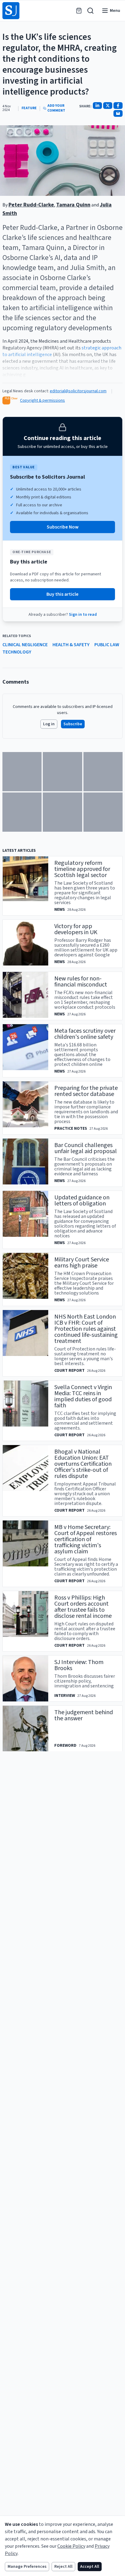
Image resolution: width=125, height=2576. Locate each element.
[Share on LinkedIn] (97, 106)
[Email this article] (118, 113)
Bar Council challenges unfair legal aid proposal (86, 1148)
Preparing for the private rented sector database (86, 1091)
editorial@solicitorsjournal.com (78, 391)
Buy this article (62, 594)
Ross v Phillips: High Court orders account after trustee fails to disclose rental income (83, 1607)
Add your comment (56, 108)
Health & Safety (71, 645)
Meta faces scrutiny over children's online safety (85, 1034)
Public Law (107, 645)
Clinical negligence (25, 645)
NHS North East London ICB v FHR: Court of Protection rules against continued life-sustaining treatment (86, 1329)
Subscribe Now (63, 527)
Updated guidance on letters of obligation (82, 1201)
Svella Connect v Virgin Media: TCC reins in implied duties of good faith (83, 1396)
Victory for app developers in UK (76, 929)
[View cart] (79, 11)
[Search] (90, 11)
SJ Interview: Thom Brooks (79, 1665)
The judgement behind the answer (84, 1715)
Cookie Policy (71, 2546)
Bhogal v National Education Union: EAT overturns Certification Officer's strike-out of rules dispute (83, 1464)
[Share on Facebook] (118, 106)
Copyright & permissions (42, 400)
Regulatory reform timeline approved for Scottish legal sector (82, 869)
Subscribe (73, 724)
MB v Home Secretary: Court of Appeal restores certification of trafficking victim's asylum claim (86, 1539)
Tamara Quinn (73, 205)
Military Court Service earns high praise (82, 1263)
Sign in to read (83, 615)
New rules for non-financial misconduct (81, 982)
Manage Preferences (27, 2567)
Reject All (63, 2567)
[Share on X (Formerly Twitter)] (108, 106)
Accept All (90, 2567)
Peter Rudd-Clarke (31, 205)
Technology (17, 652)
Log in (49, 724)
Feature (29, 108)
